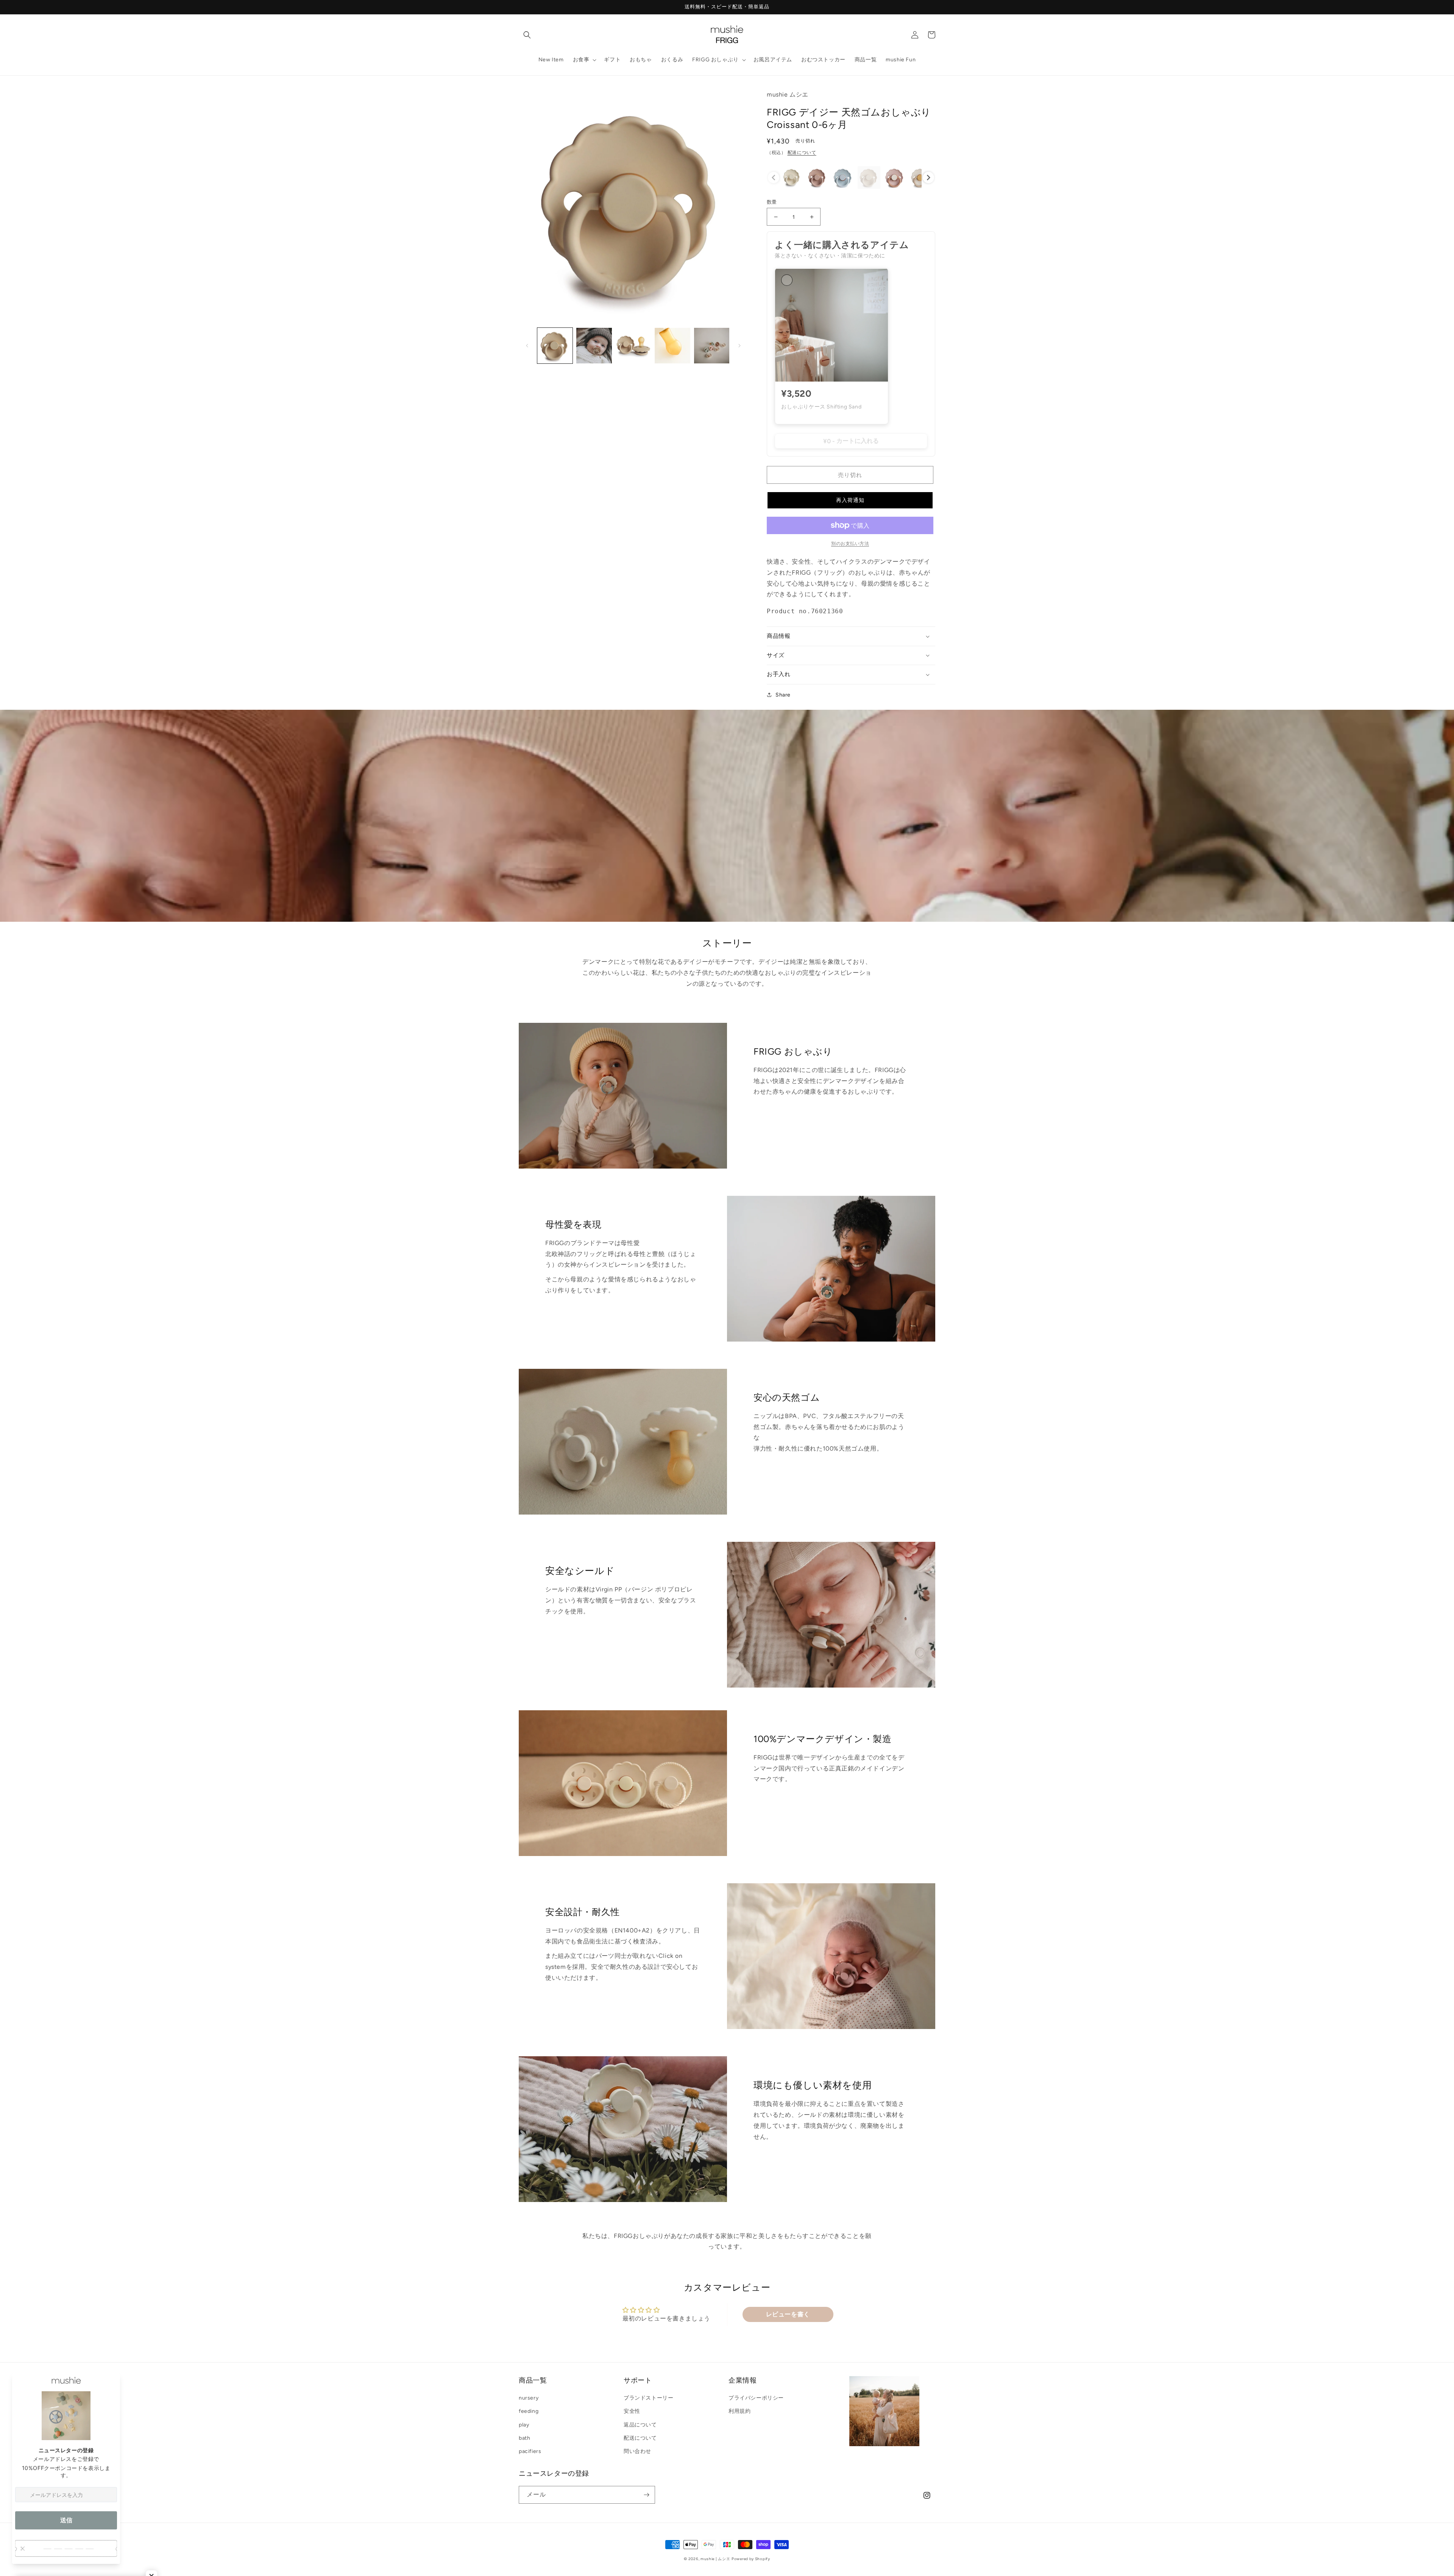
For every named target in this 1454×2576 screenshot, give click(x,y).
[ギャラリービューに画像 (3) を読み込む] (633, 345)
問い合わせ (637, 2451)
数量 (772, 202)
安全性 (632, 2411)
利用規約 (739, 2411)
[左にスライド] (527, 346)
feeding (529, 2411)
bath (524, 2438)
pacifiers (530, 2451)
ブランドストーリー (648, 2398)
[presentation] (928, 178)
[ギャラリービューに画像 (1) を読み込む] (555, 345)
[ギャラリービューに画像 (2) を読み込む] (594, 345)
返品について (640, 2425)
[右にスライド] (739, 346)
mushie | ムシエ (715, 2559)
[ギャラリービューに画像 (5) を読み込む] (712, 345)
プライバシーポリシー (756, 2398)
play (524, 2425)
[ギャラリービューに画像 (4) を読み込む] (672, 345)
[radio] (792, 178)
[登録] (646, 2495)
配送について (802, 153)
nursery (529, 2398)
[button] (527, 35)
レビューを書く (788, 2314)
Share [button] (783, 695)
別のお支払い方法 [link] (850, 544)
